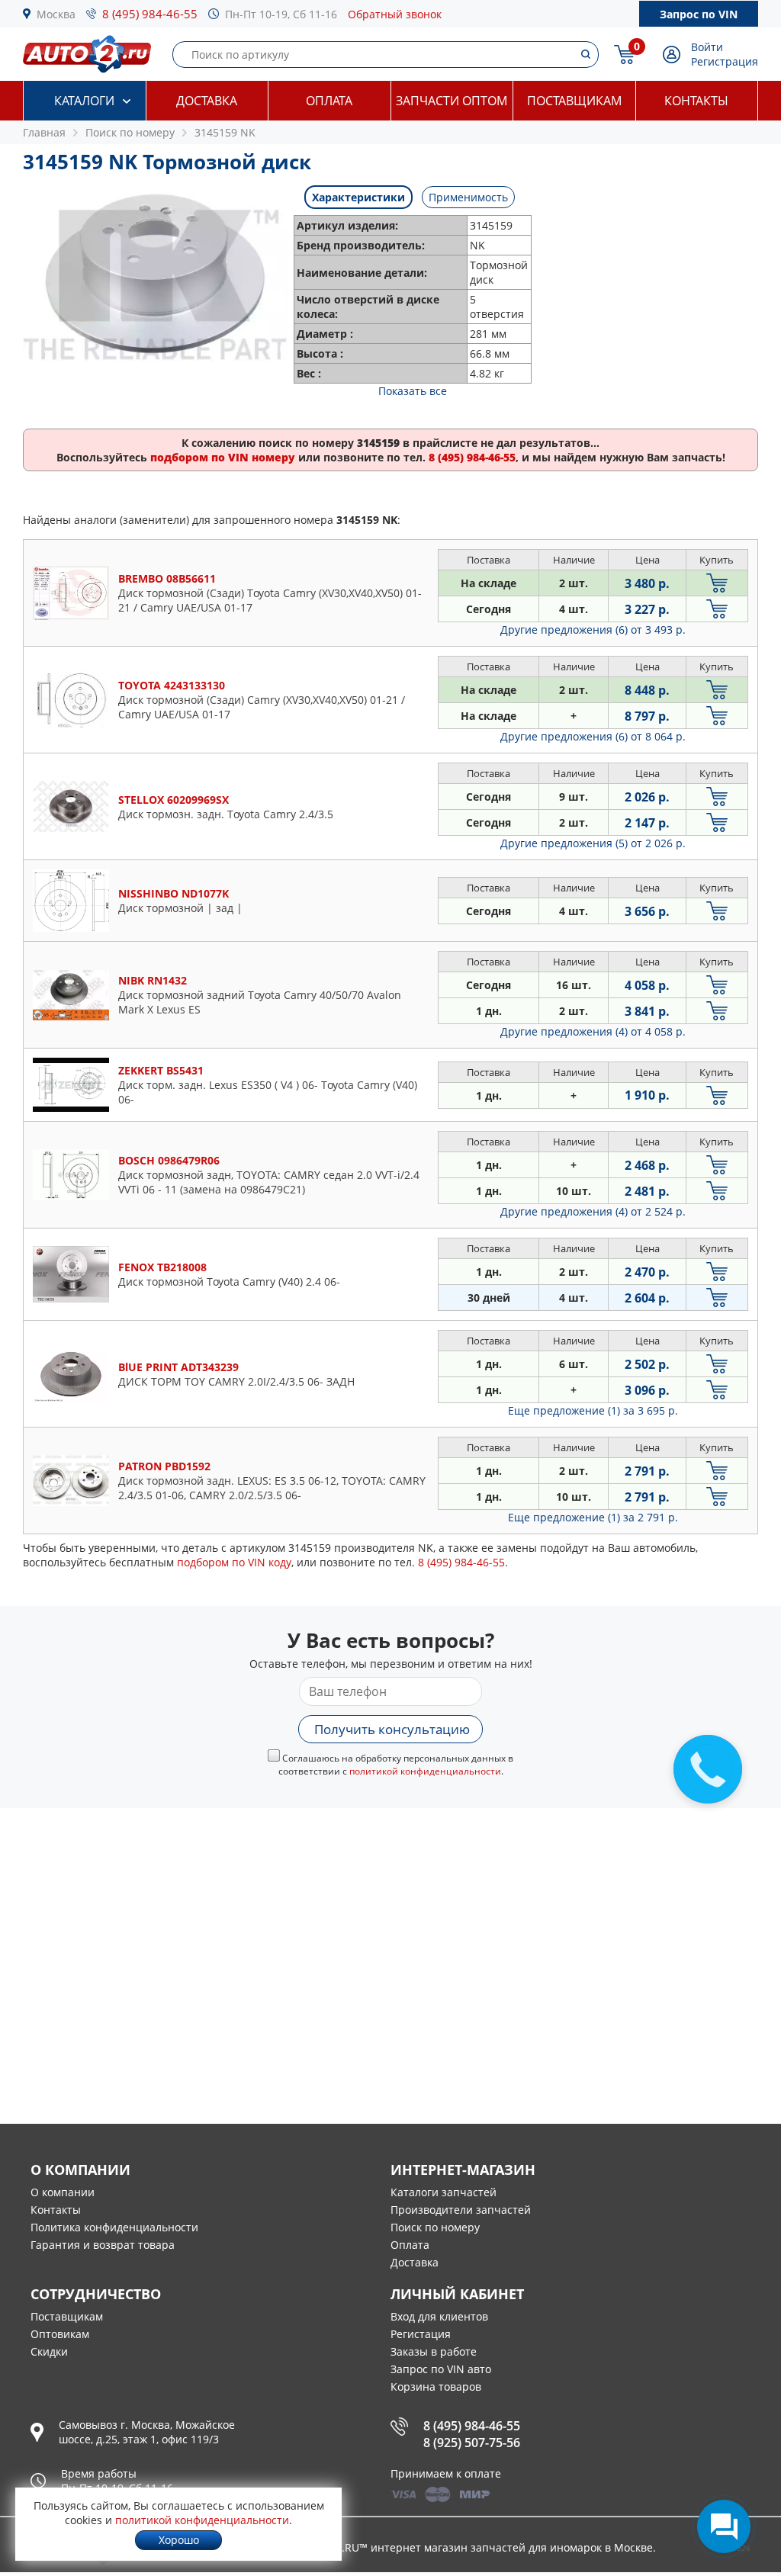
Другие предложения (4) (593, 1031)
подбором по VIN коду (234, 1562)
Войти (707, 47)
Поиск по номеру (435, 2227)
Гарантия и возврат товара (103, 2245)
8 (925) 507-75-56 (472, 2443)
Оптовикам (60, 2334)
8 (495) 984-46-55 (150, 14)
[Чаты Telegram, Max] (724, 2526)
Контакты (696, 101)
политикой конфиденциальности (425, 1771)
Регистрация (725, 61)
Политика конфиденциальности (114, 2227)
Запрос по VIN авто (441, 2369)
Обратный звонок (395, 14)
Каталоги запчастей (444, 2192)
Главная (44, 132)
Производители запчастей (461, 2210)
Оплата (329, 101)
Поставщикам (574, 101)
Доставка (207, 101)
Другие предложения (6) (593, 630)
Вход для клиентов (439, 2316)
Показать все (413, 391)
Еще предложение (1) (593, 1410)
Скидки (49, 2351)
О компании (63, 2192)
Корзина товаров (436, 2386)
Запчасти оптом (452, 101)
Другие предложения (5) (593, 843)
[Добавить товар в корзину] (717, 583)
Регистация (421, 2334)
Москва (56, 14)
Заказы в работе (434, 2351)
